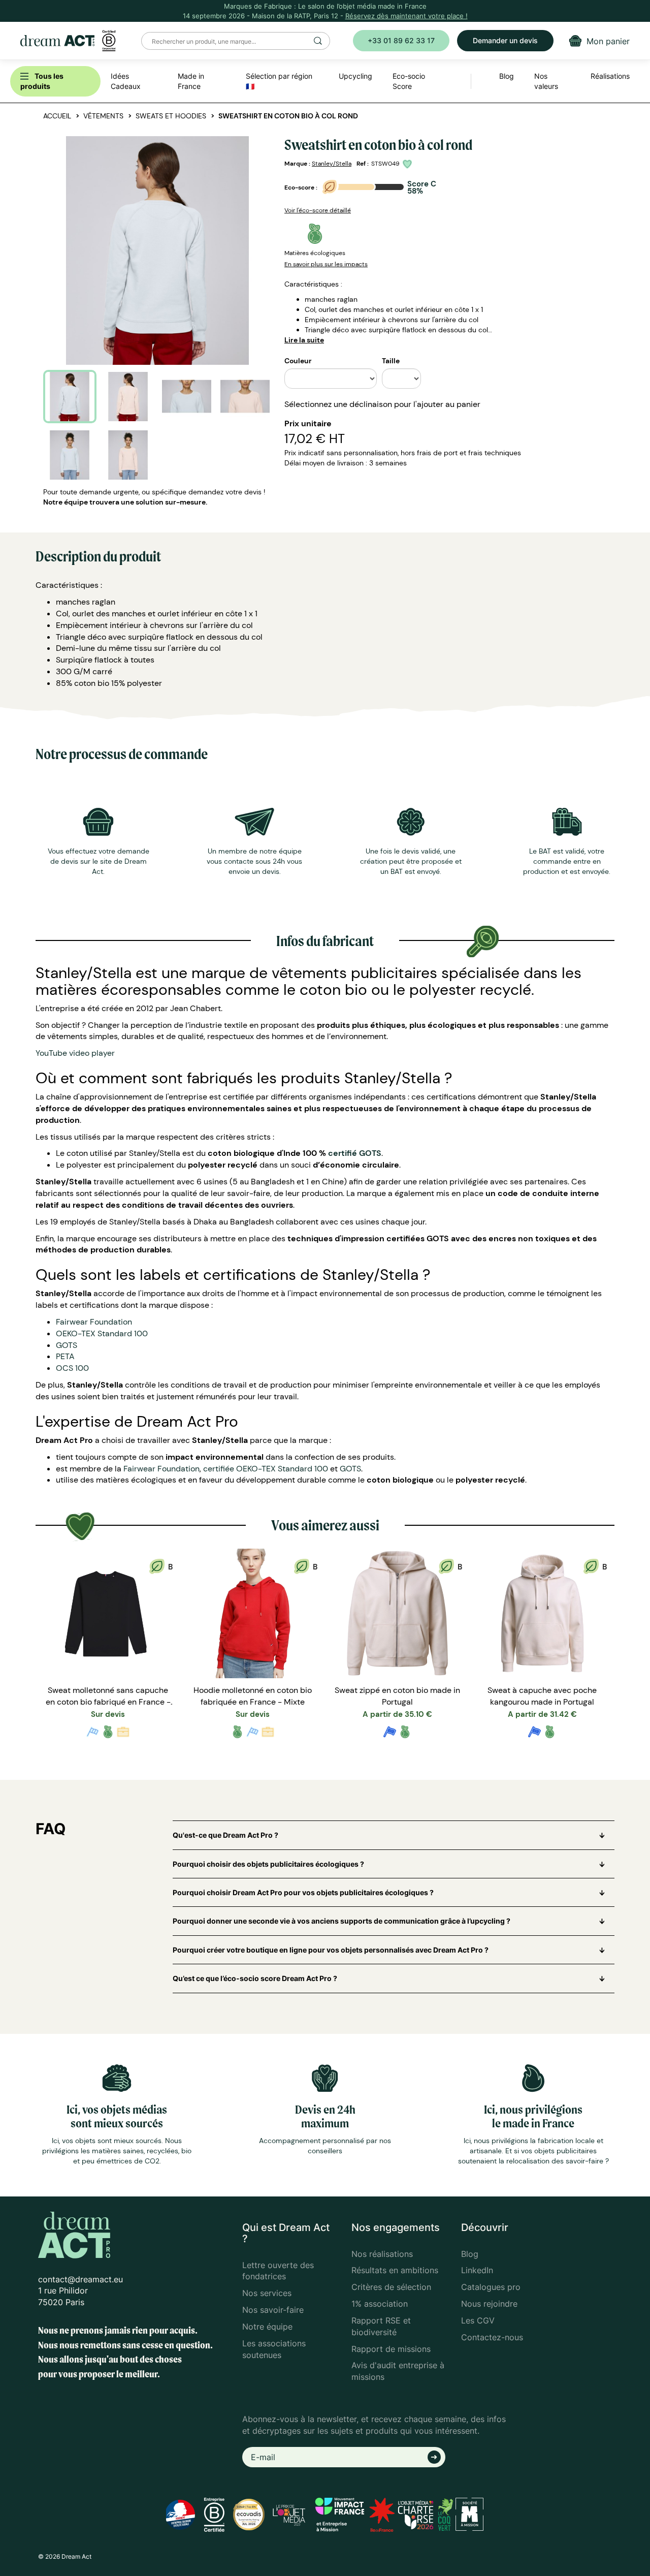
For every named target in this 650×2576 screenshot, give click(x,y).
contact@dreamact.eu (80, 2279)
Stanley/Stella (332, 164)
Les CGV (478, 2320)
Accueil (57, 116)
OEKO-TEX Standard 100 (102, 1333)
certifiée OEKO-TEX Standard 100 (266, 1469)
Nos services (267, 2293)
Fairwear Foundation (94, 1322)
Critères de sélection (391, 2287)
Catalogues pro (491, 2287)
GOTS (67, 1345)
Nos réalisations (382, 2254)
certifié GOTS (355, 1153)
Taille (391, 361)
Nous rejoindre (489, 2304)
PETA (65, 1356)
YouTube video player (75, 1053)
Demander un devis (505, 40)
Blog (470, 2254)
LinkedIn (477, 2270)
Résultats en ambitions (395, 2270)
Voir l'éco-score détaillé (318, 210)
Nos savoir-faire (273, 2310)
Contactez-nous (492, 2337)
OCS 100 (72, 1368)
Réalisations (610, 76)
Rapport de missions (391, 2349)
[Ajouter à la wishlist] (409, 164)
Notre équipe (267, 2327)
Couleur (298, 361)
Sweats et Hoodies (171, 116)
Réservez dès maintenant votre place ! (407, 16)
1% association (380, 2304)
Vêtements (103, 116)
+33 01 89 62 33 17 (401, 40)
